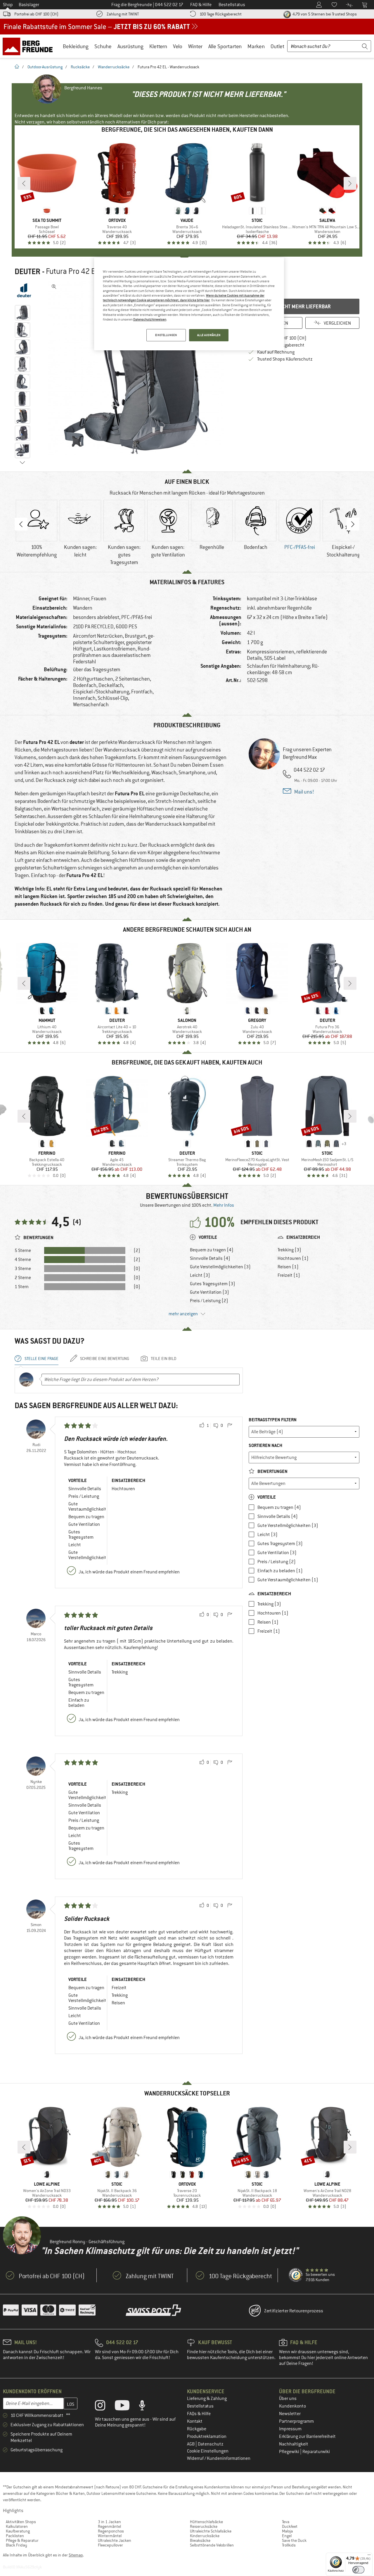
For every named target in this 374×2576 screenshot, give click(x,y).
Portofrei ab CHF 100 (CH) (36, 14)
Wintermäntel (110, 2536)
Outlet (277, 46)
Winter (195, 46)
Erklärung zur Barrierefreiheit (307, 2436)
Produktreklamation (207, 2436)
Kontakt (195, 2421)
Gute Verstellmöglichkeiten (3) (220, 1267)
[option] (138, 369)
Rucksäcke (80, 67)
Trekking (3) (289, 1250)
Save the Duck (294, 2540)
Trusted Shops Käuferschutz (285, 359)
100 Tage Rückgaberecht (221, 14)
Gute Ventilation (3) (209, 1292)
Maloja (287, 2531)
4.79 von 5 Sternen (324, 14)
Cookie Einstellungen (208, 2451)
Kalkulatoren (17, 2526)
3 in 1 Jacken (109, 2522)
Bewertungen (272, 1471)
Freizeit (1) (289, 1275)
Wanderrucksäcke (114, 67)
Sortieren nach (265, 1445)
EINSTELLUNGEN (166, 335)
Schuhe (103, 46)
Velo (178, 46)
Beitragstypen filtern (273, 1420)
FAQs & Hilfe (199, 2414)
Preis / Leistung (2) (209, 1301)
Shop (8, 5)
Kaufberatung (18, 2531)
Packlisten (15, 2536)
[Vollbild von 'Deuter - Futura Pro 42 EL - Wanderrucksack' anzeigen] (54, 287)
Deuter (27, 272)
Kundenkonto (292, 2406)
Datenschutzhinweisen (150, 319)
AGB (191, 2444)
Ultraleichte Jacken (115, 2540)
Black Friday (17, 2545)
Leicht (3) (200, 1275)
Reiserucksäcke (204, 2526)
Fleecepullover (110, 2545)
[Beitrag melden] (230, 1426)
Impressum (290, 2429)
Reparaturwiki (316, 2452)
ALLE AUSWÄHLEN (209, 335)
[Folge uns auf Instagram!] (104, 2407)
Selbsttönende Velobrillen (212, 2545)
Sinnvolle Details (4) (210, 1258)
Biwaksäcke (200, 2540)
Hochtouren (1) (293, 1258)
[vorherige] (24, 183)
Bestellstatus (200, 2406)
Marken (256, 46)
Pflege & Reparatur (22, 2540)
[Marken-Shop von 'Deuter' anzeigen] (24, 290)
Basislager (29, 5)
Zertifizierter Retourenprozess (294, 2311)
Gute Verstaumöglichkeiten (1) (288, 1580)
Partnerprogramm (296, 2421)
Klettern (158, 46)
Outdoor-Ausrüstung (45, 67)
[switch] (358, 2570)
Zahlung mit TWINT (123, 14)
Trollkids (289, 2545)
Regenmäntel (109, 2526)
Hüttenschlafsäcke (206, 2522)
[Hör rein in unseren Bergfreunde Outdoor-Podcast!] (147, 2407)
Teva (286, 2522)
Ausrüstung (130, 46)
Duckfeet (290, 2526)
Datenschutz (211, 2444)
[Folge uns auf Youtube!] (127, 2407)
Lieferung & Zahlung (207, 2398)
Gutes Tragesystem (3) (213, 1284)
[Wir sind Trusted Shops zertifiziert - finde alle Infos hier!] (296, 2275)
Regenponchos (111, 2531)
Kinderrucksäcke (205, 2536)
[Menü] (369, 2556)
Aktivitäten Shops (21, 2522)
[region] (189, 304)
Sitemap (76, 2555)
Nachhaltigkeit (294, 2444)
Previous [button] (21, 524)
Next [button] (353, 524)
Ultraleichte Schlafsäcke (211, 2531)
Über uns (288, 2398)
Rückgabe (197, 2429)
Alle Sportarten (225, 46)
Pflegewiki (290, 2452)
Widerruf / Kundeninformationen (219, 2458)
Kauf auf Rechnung (276, 352)
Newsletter (290, 2414)
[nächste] (350, 183)
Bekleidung (76, 46)
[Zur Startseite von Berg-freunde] (30, 46)
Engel (287, 2536)
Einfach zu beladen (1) (280, 1571)
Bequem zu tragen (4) (212, 1250)
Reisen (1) (288, 1267)
